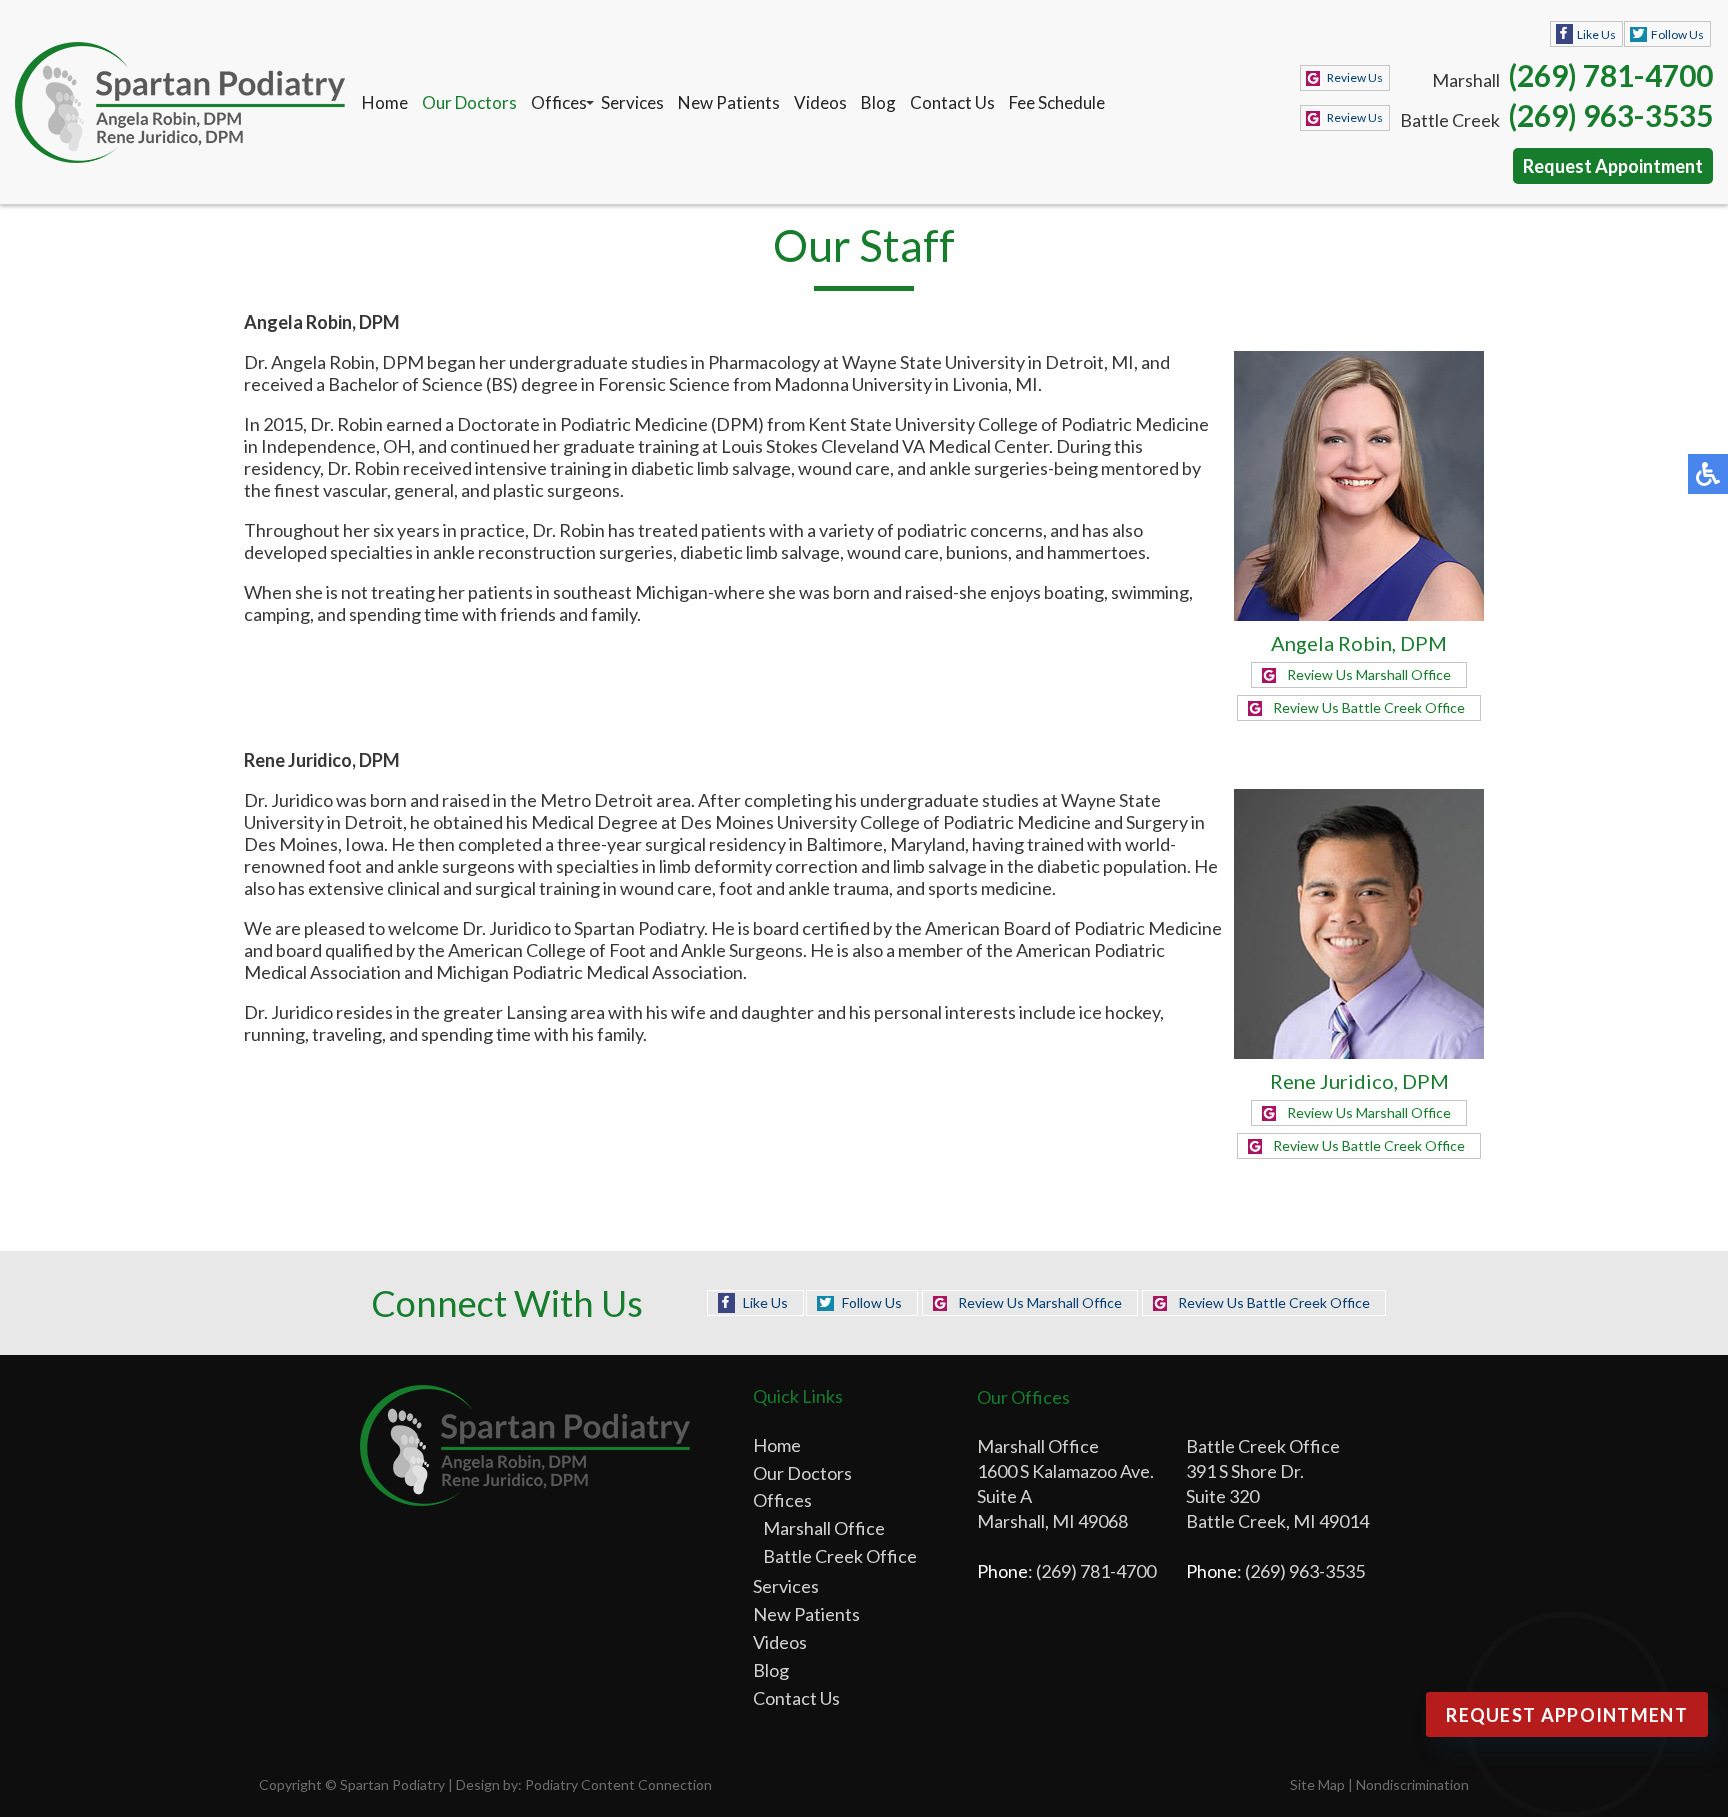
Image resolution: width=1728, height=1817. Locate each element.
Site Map (1317, 1784)
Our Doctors (469, 102)
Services (632, 102)
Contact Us (952, 102)
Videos (820, 102)
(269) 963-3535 (1610, 115)
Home (385, 102)
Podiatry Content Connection (618, 1784)
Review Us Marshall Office (1369, 674)
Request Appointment (1613, 166)
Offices (559, 102)
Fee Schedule (1057, 102)
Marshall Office (824, 1528)
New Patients (729, 102)
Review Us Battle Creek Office (1369, 707)
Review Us (1355, 77)
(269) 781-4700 (1610, 75)
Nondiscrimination (1412, 1784)
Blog (878, 102)
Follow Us (1677, 34)
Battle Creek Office (840, 1556)
